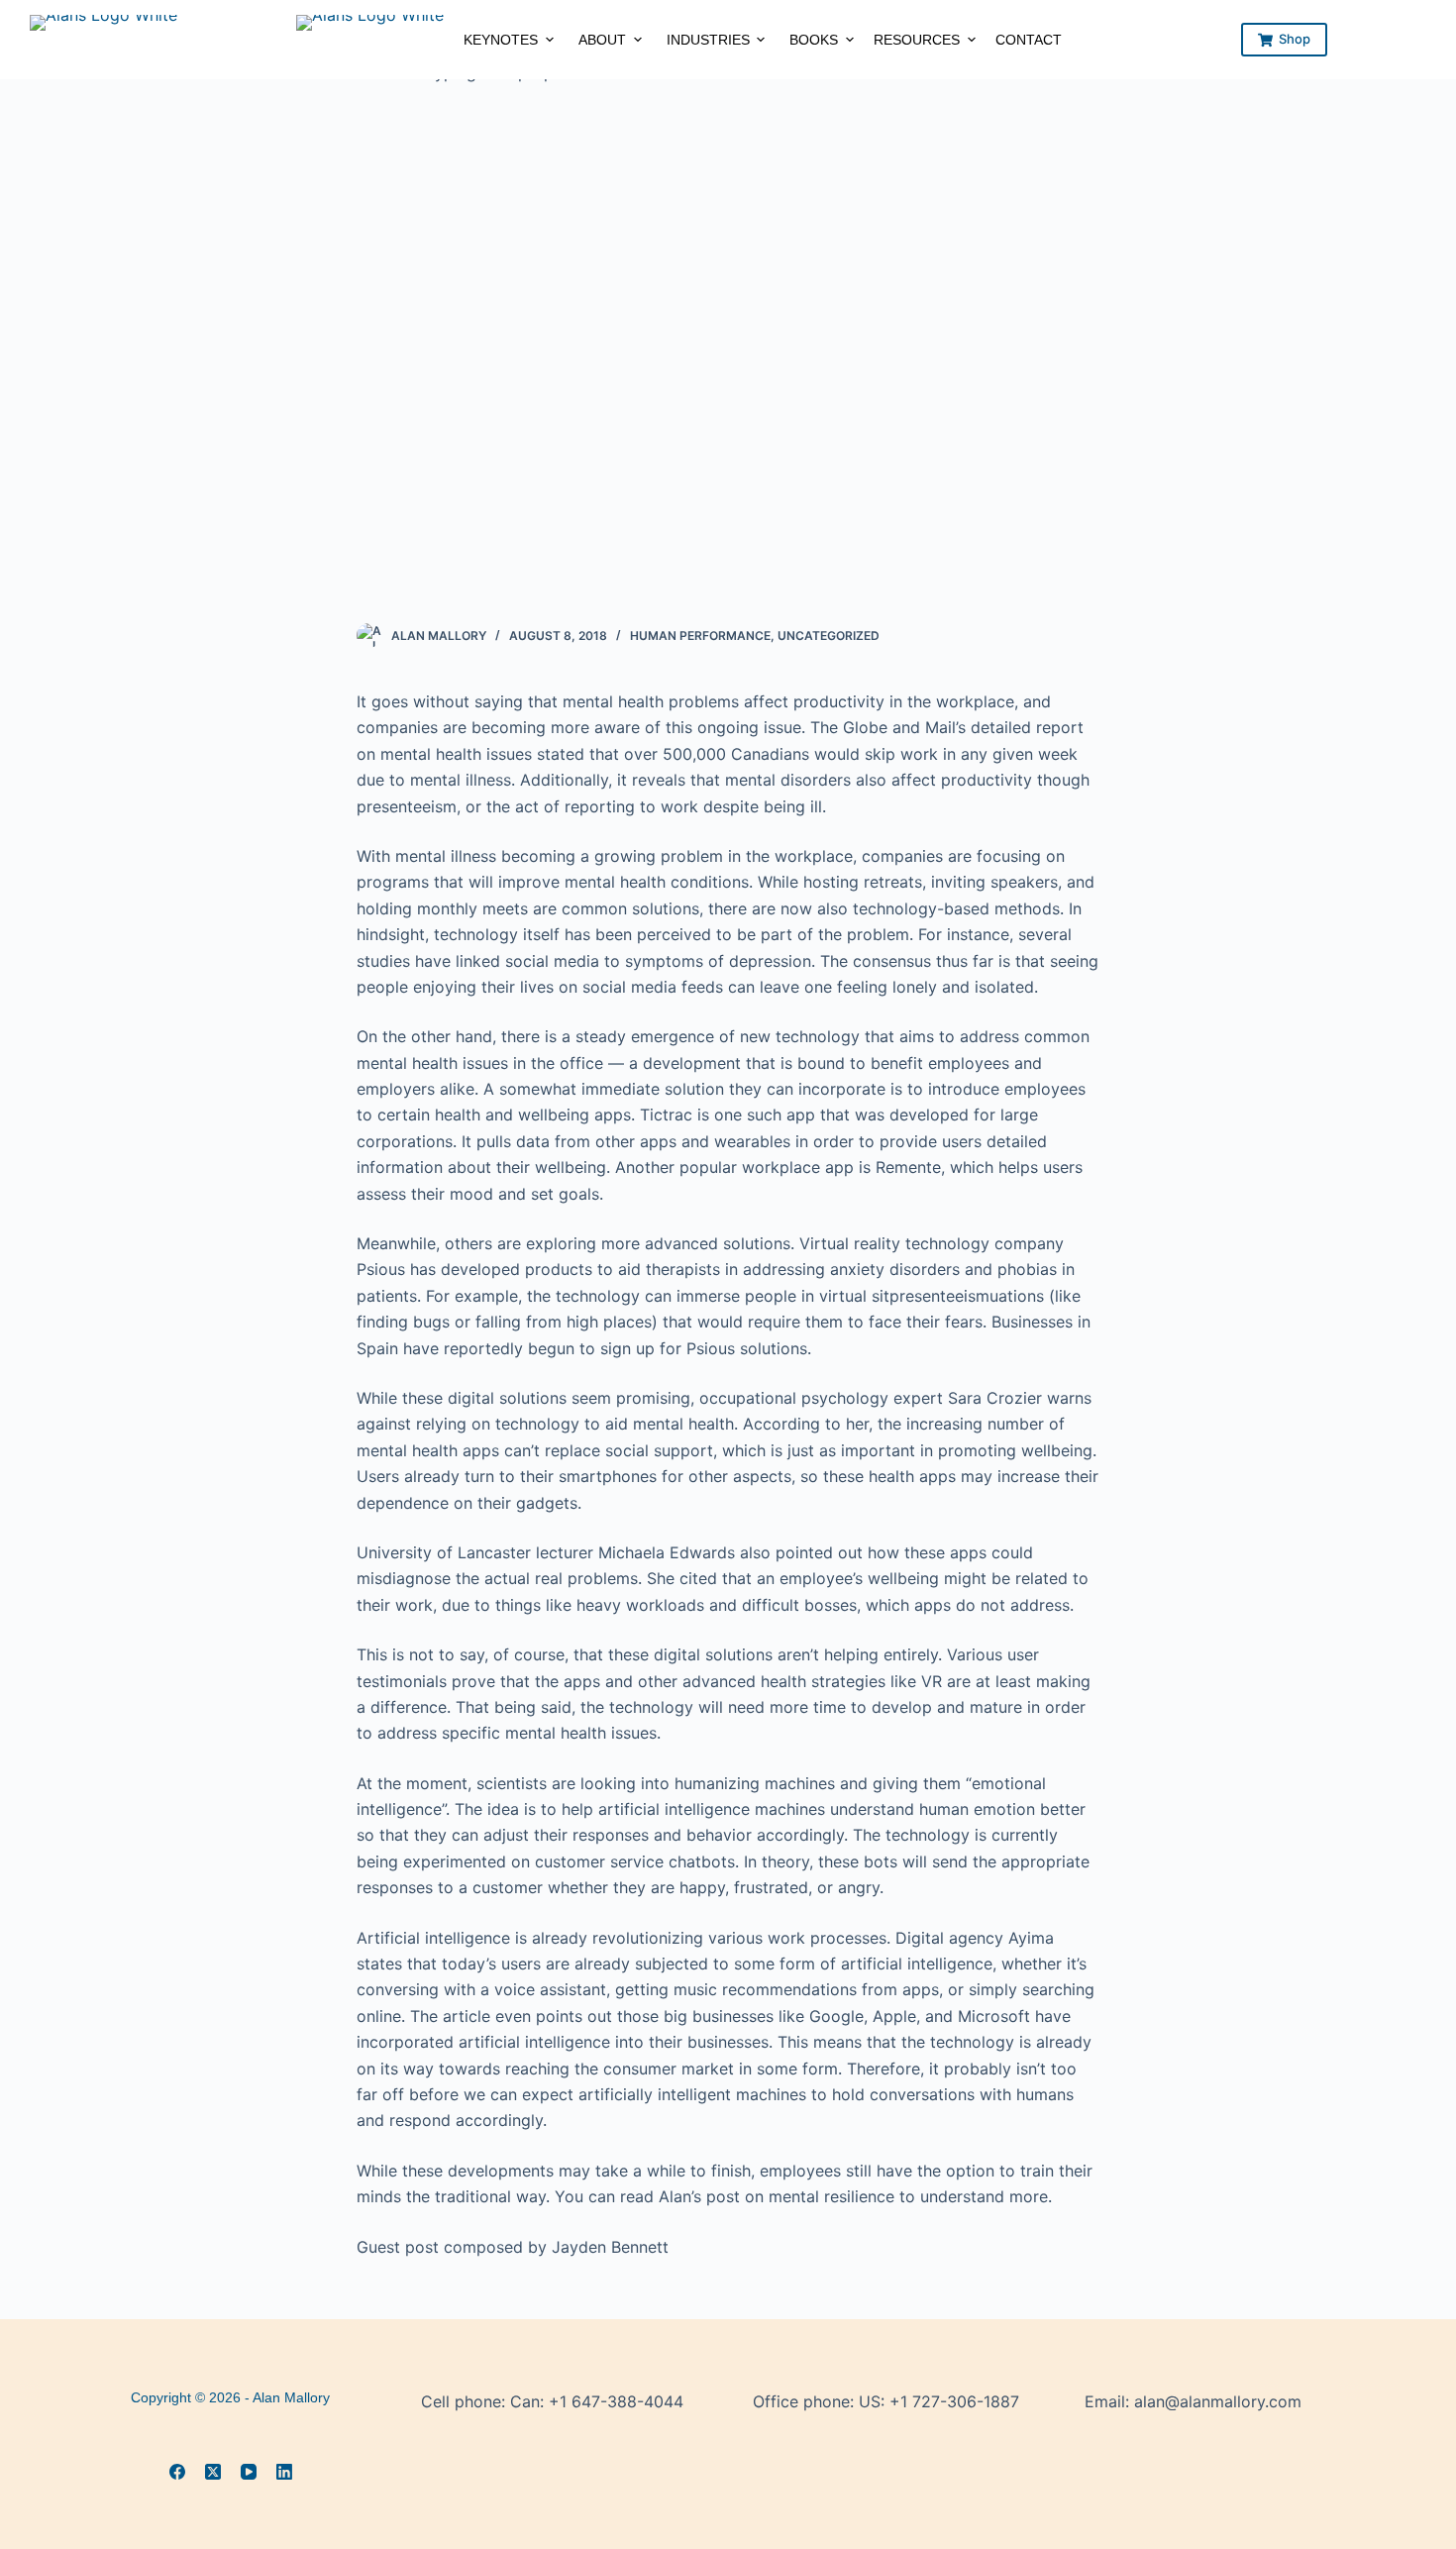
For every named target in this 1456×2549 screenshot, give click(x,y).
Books (814, 40)
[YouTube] (249, 2472)
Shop (1295, 39)
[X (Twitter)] (213, 2472)
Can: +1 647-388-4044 (597, 2401)
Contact (1029, 40)
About (602, 40)
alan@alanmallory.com (1218, 2401)
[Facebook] (177, 2472)
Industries (708, 40)
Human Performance (700, 636)
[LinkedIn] (284, 2472)
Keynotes (501, 40)
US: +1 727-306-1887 (939, 2401)
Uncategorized (829, 636)
